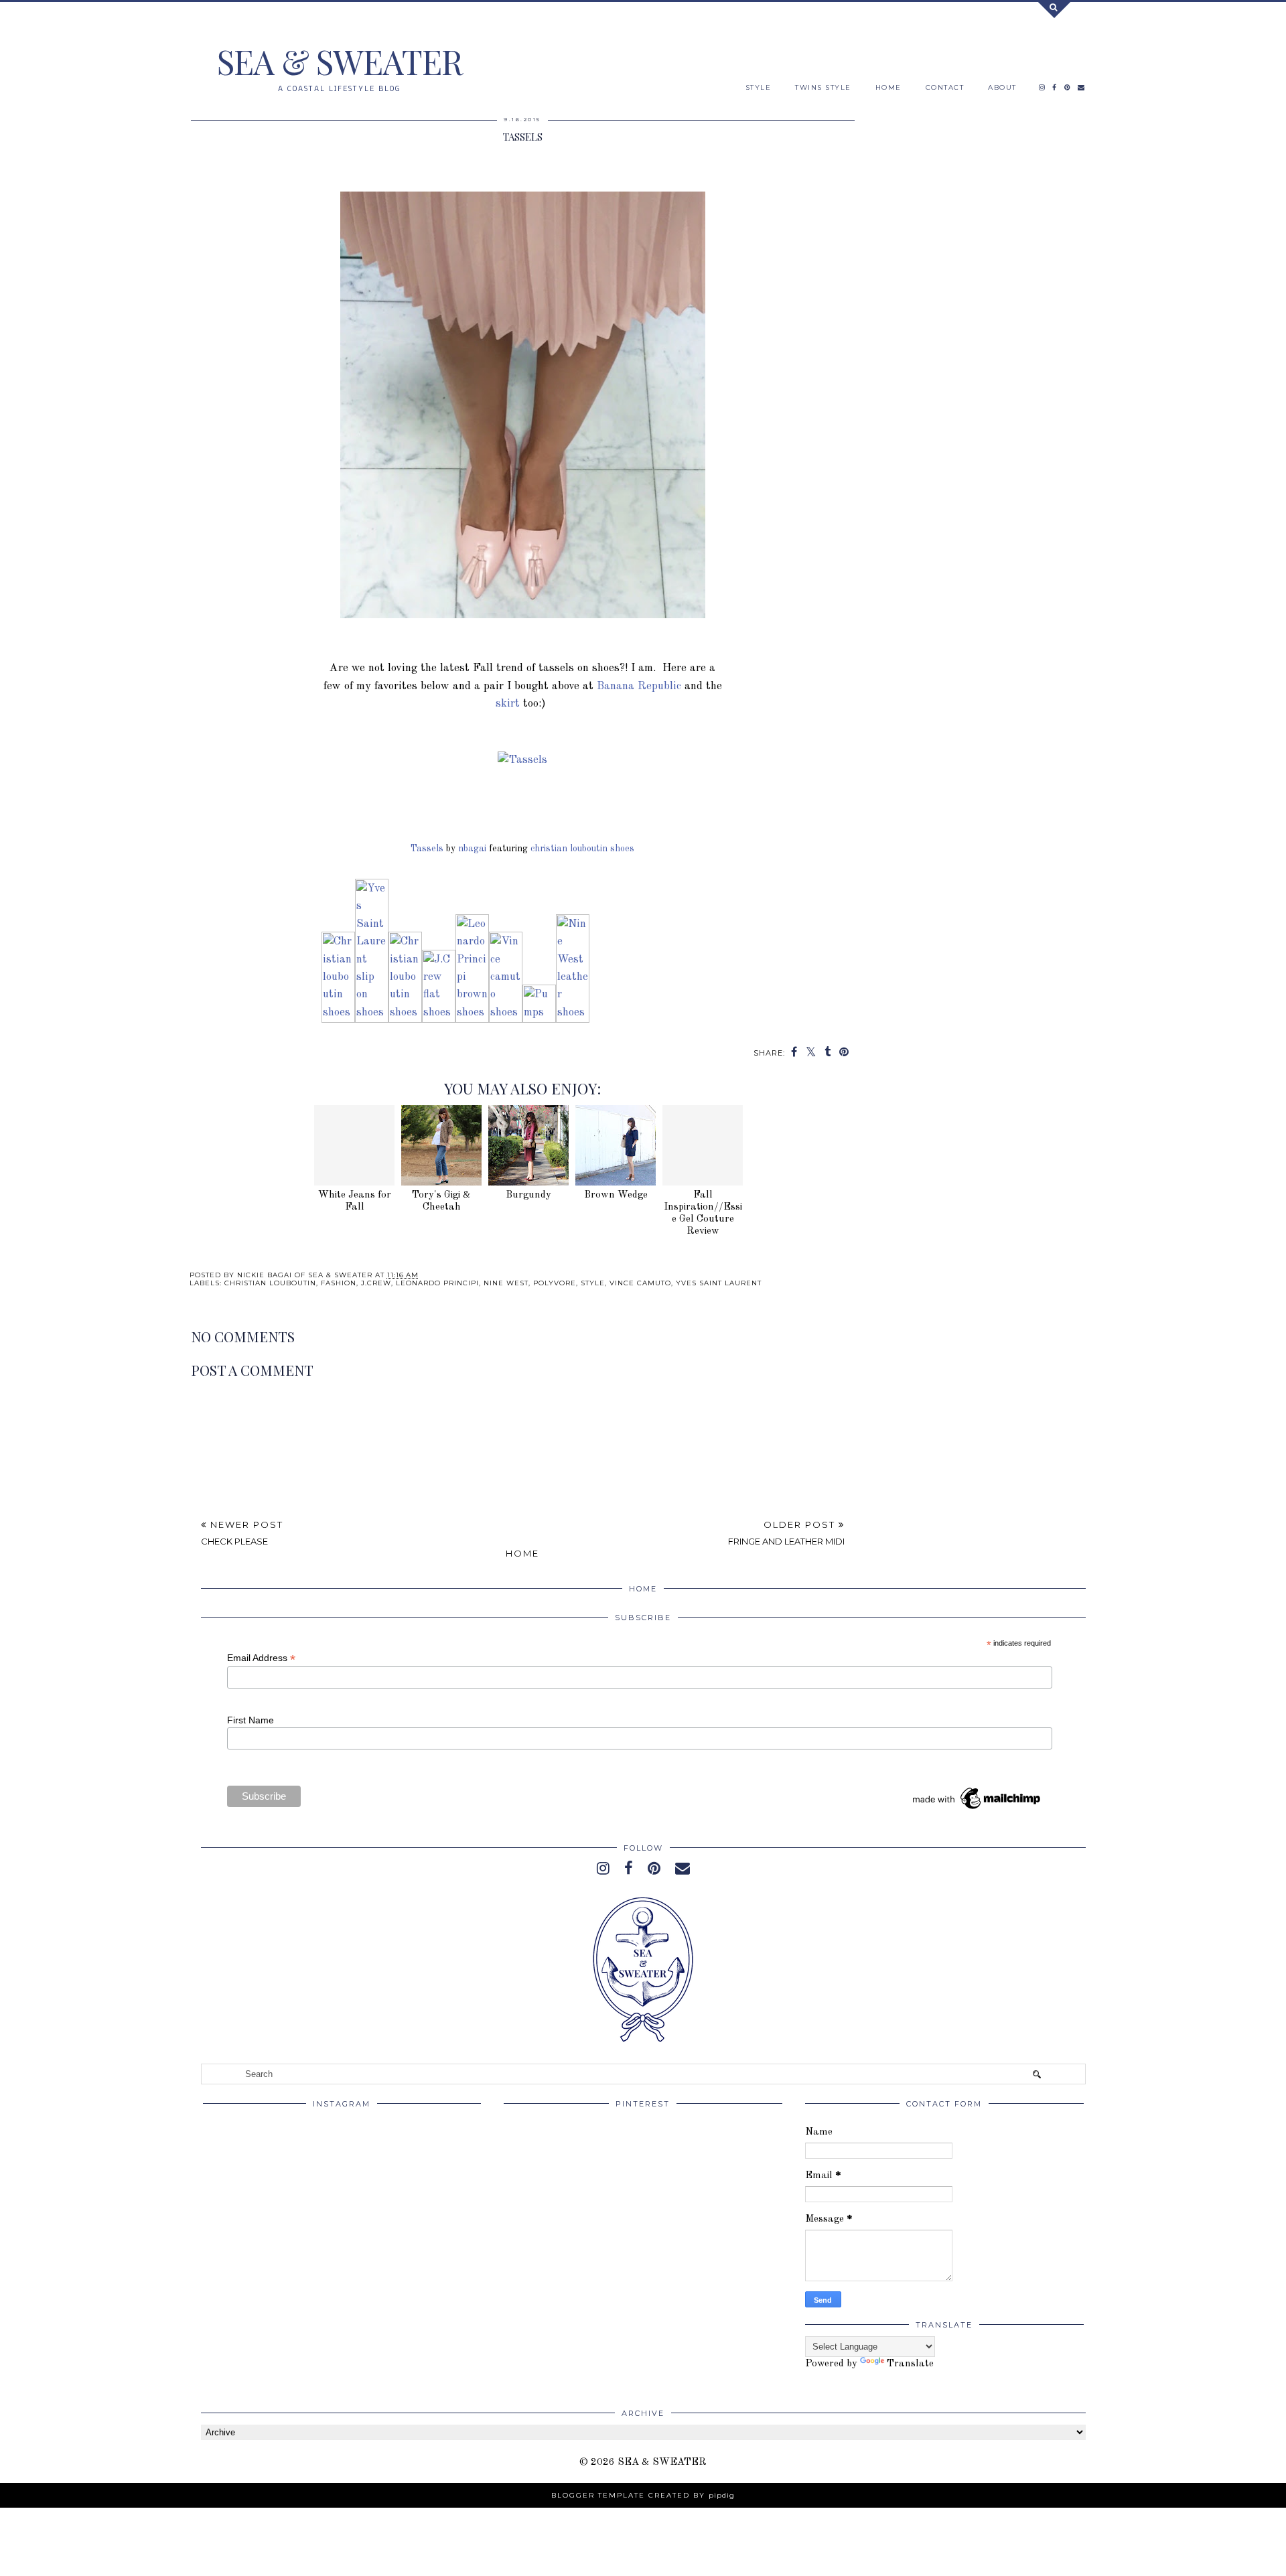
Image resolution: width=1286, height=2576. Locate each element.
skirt (508, 704)
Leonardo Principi (437, 1283)
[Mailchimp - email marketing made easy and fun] (977, 1809)
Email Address (261, 1658)
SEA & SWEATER (340, 61)
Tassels (427, 849)
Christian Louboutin (270, 1283)
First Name (251, 1720)
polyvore (555, 1283)
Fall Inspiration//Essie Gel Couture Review (703, 1213)
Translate (910, 2364)
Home (522, 1553)
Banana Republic (639, 686)
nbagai (472, 849)
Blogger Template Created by (643, 2495)
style (593, 1283)
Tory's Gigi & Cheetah (441, 1201)
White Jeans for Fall (355, 1201)
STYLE (759, 87)
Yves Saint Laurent (719, 1283)
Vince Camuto (640, 1283)
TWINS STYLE (823, 87)
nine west (506, 1283)
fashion (339, 1283)
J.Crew (376, 1283)
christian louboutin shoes (582, 849)
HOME (888, 87)
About (1002, 87)
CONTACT (945, 87)
